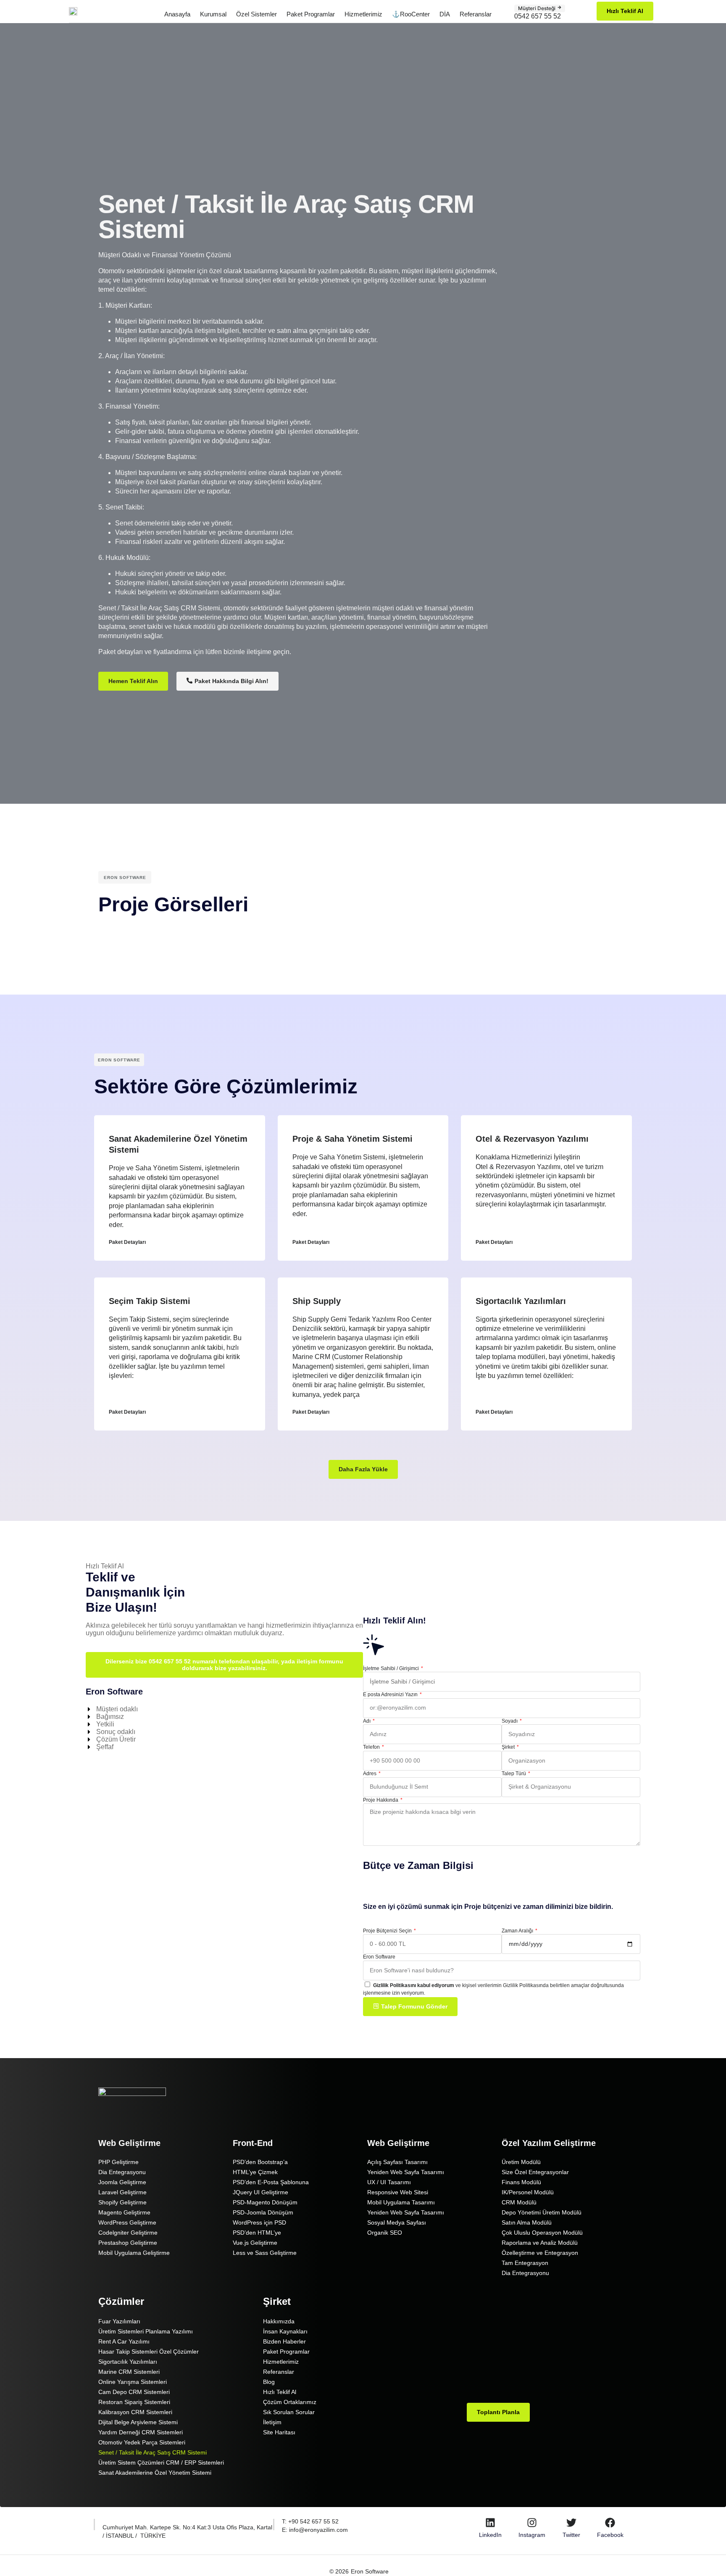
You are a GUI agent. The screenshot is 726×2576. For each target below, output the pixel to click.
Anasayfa (177, 14)
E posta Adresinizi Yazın (391, 1694)
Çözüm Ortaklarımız (290, 2402)
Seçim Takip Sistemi (150, 1301)
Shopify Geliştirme (122, 2202)
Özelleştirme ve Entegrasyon (540, 2253)
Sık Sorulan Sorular (289, 2412)
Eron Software (379, 1957)
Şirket (509, 1747)
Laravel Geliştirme (122, 2192)
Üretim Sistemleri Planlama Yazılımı (146, 2331)
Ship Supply (317, 1301)
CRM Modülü (519, 2202)
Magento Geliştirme (124, 2212)
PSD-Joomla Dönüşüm (263, 2212)
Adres (370, 1774)
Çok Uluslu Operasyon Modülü (542, 2233)
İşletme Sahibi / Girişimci (392, 1668)
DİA (445, 14)
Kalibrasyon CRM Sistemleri (135, 2412)
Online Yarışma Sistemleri (133, 2382)
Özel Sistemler (256, 14)
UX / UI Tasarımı (389, 2182)
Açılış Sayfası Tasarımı (397, 2162)
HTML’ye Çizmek (255, 2172)
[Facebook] (610, 2523)
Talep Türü (514, 1774)
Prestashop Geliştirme (128, 2243)
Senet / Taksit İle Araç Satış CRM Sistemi (153, 2452)
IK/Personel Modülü (528, 2192)
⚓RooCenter (411, 14)
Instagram (532, 2535)
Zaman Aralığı (518, 1931)
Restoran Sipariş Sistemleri (134, 2402)
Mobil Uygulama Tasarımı (401, 2202)
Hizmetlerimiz (363, 14)
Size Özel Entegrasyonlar (535, 2172)
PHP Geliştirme (118, 2162)
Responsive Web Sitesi (398, 2192)
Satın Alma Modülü (527, 2222)
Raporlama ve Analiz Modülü (540, 2243)
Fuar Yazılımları (119, 2321)
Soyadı (510, 1721)
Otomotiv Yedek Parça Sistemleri (142, 2442)
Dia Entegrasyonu (122, 2172)
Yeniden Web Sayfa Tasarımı (406, 2172)
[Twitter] (571, 2523)
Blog (269, 2382)
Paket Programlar (311, 14)
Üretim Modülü (521, 2162)
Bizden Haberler (284, 2341)
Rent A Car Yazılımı (124, 2341)
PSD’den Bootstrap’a (260, 2162)
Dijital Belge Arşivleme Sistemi (138, 2422)
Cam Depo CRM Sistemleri (134, 2392)
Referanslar (476, 14)
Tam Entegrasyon (525, 2263)
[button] (363, 1469)
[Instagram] (532, 2523)
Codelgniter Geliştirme (128, 2233)
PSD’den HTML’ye (257, 2233)
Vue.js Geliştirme (255, 2243)
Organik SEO (385, 2233)
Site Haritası (279, 2432)
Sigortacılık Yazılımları (521, 1301)
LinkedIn (490, 2535)
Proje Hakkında (381, 1800)
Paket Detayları (127, 1242)
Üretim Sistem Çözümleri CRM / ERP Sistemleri (161, 2463)
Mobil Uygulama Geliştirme (134, 2253)
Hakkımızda (279, 2321)
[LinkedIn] (490, 2523)
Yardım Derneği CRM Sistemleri (141, 2432)
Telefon (372, 1747)
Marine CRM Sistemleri (129, 2372)
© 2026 (339, 2571)
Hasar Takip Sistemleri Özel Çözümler (149, 2352)
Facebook (610, 2535)
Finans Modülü (521, 2182)
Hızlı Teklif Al (280, 2392)
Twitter (571, 2535)
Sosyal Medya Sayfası (397, 2222)
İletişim (272, 2422)
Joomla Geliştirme (122, 2182)
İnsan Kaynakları (285, 2331)
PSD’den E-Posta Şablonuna (271, 2182)
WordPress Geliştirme (127, 2222)
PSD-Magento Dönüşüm (265, 2202)
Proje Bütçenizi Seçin (388, 1931)
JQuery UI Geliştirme (260, 2192)
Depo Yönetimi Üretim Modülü (542, 2212)
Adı (367, 1721)
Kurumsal (213, 14)
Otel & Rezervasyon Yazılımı (532, 1139)
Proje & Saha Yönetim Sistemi (352, 1139)
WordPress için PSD (259, 2222)
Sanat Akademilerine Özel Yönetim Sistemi (155, 2473)
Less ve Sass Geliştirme (265, 2253)
